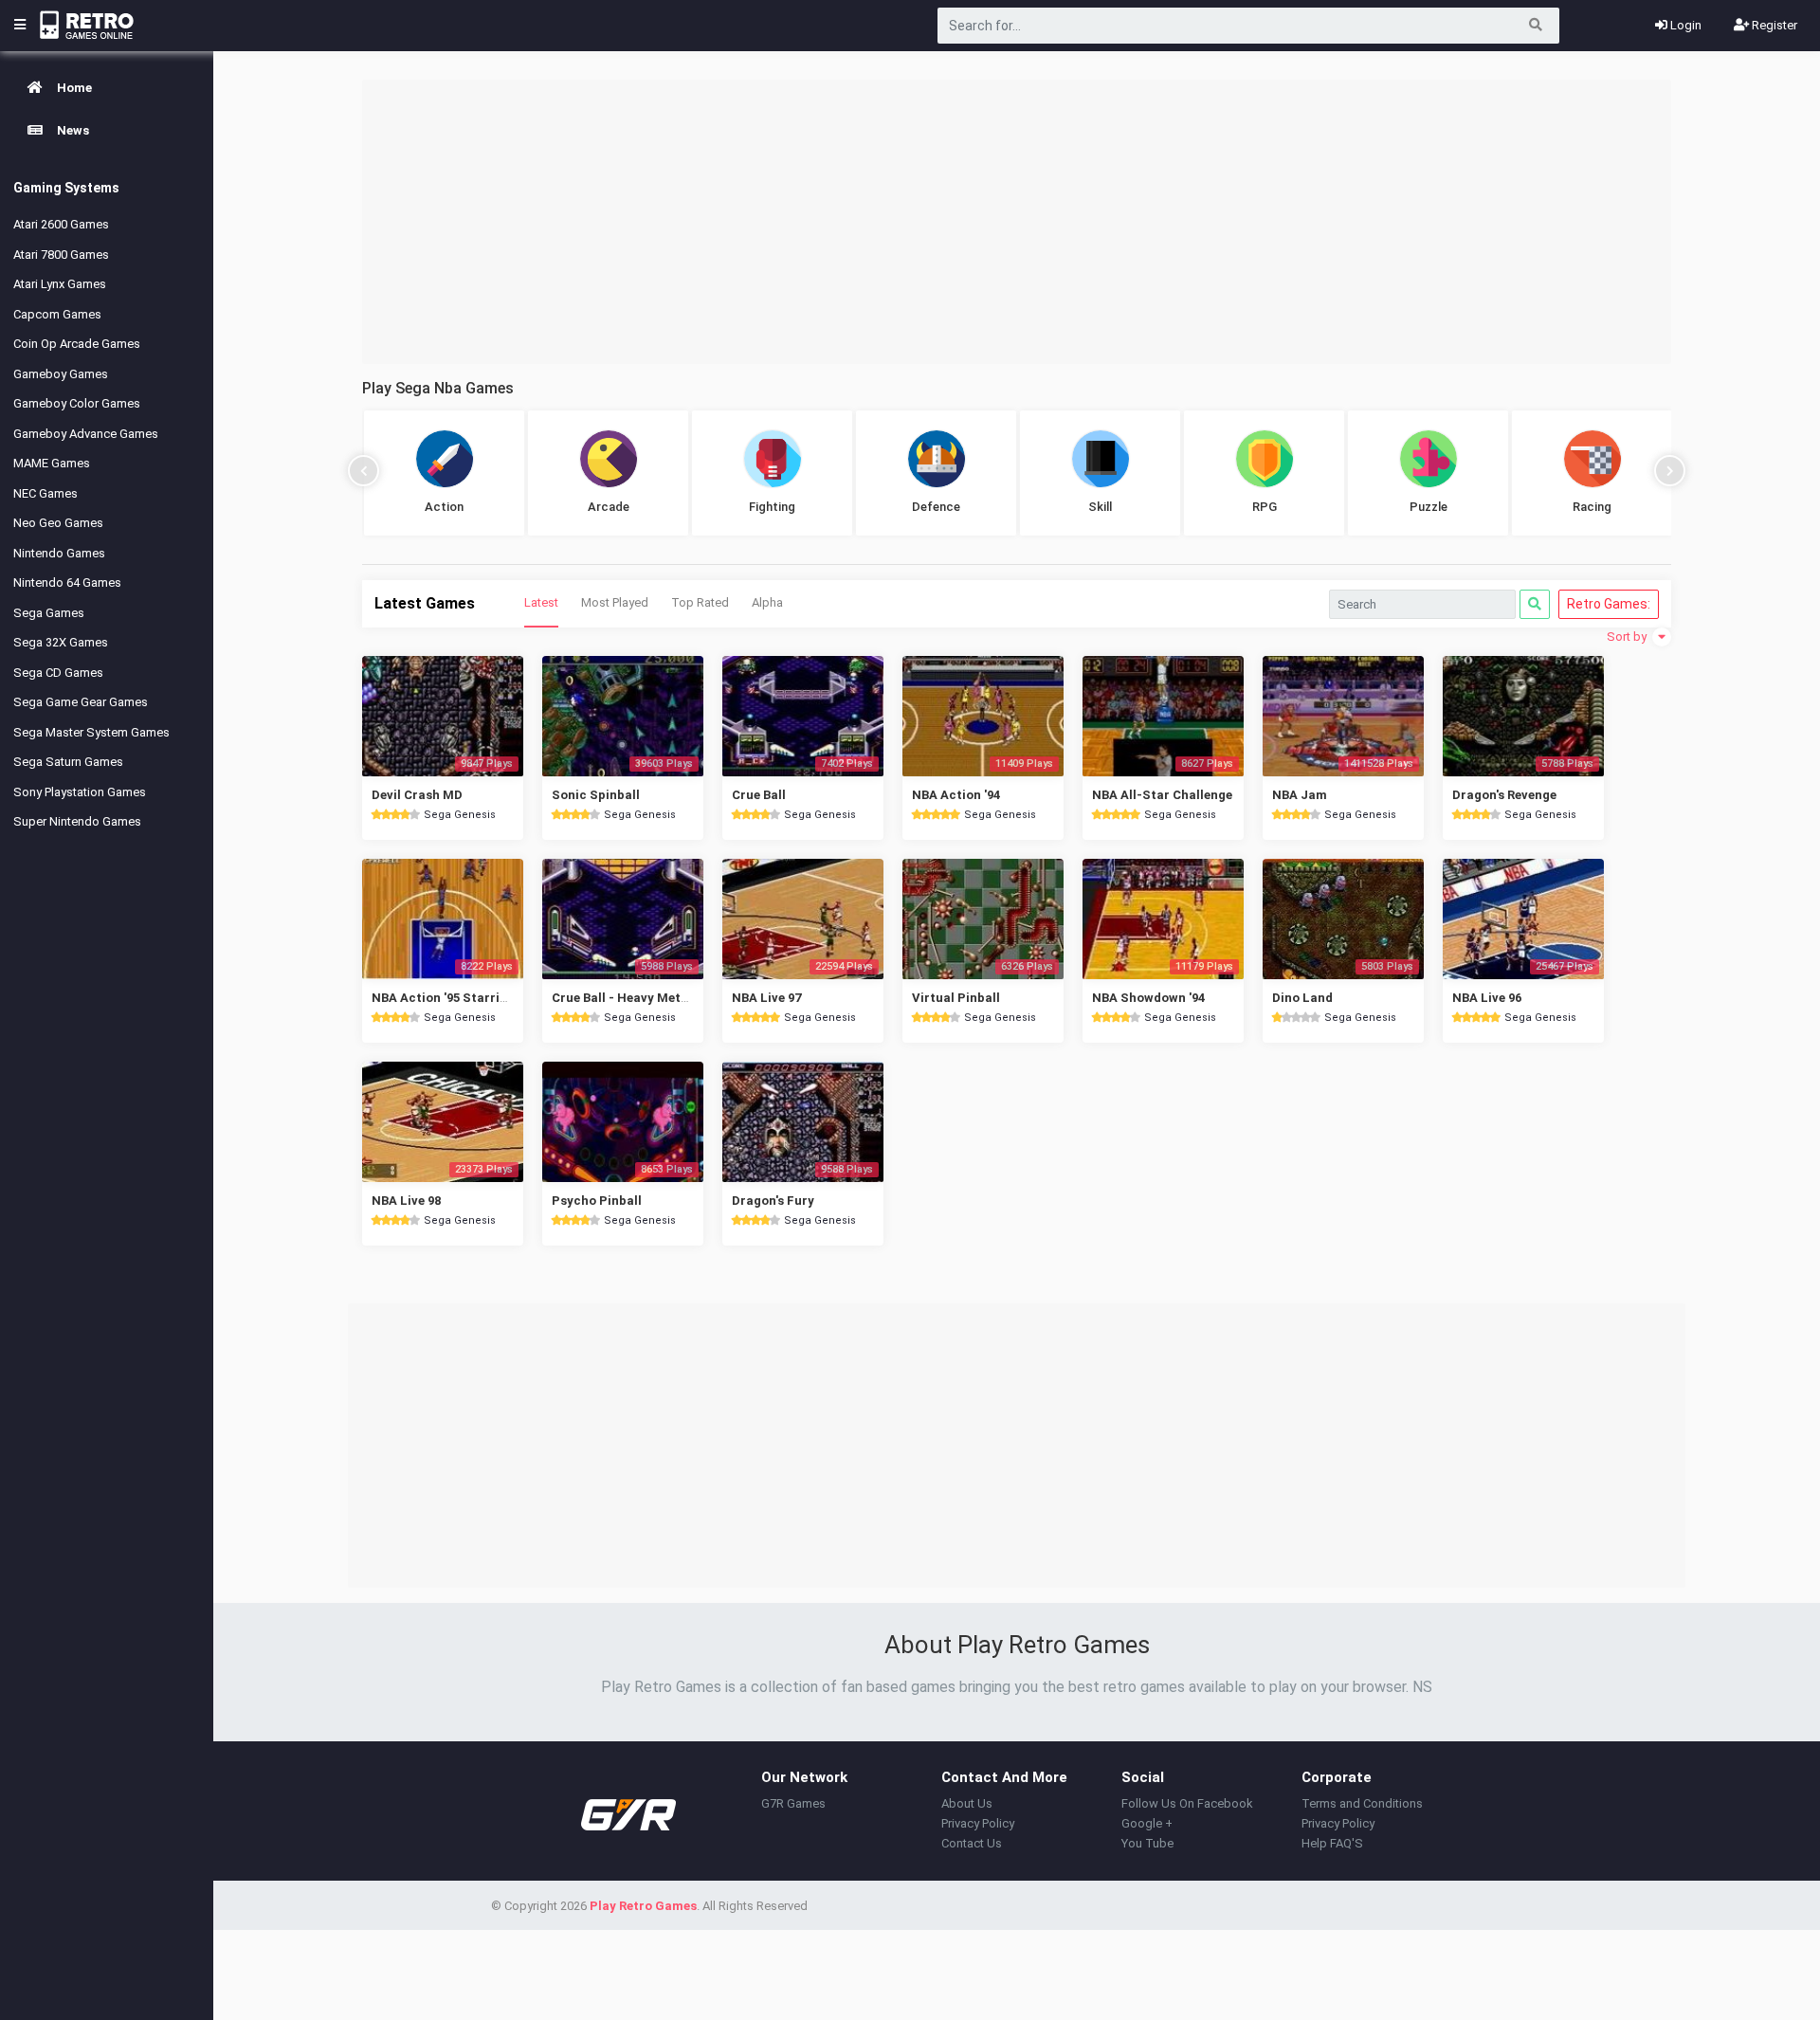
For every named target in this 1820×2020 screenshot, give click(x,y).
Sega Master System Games (91, 732)
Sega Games (49, 613)
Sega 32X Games (61, 642)
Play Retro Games (643, 1906)
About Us (967, 1803)
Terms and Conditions (1362, 1803)
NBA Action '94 (956, 795)
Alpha (767, 602)
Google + (1147, 1823)
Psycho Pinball (597, 1201)
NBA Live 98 (406, 1201)
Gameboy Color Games (77, 403)
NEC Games (45, 493)
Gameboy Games (61, 374)
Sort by (1628, 637)
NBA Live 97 (766, 998)
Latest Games (425, 603)
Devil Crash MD (417, 795)
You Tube (1147, 1843)
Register (1773, 25)
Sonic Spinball (596, 795)
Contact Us (972, 1843)
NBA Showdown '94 (1148, 998)
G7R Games (793, 1803)
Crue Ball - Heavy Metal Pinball (645, 998)
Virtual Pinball (956, 998)
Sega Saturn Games (68, 762)
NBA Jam (1300, 795)
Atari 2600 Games (61, 224)
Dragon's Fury (773, 1201)
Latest (541, 602)
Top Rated (700, 602)
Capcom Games (57, 314)
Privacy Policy (978, 1823)
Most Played (615, 602)
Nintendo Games (59, 553)
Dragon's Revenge (1504, 795)
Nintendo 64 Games (67, 582)
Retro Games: (1609, 604)
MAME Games (52, 463)
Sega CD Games (58, 673)
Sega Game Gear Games (81, 702)
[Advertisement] (1017, 222)
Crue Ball (759, 795)
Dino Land (1302, 998)
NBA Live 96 (1487, 998)
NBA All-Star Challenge (1162, 795)
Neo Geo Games (58, 523)
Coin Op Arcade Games (77, 344)
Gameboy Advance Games (86, 434)
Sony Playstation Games (80, 792)
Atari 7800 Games (61, 255)
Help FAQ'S (1332, 1843)
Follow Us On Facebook (1187, 1803)
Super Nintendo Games (77, 821)
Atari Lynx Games (60, 284)
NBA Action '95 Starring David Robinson (491, 998)
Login (1684, 25)
